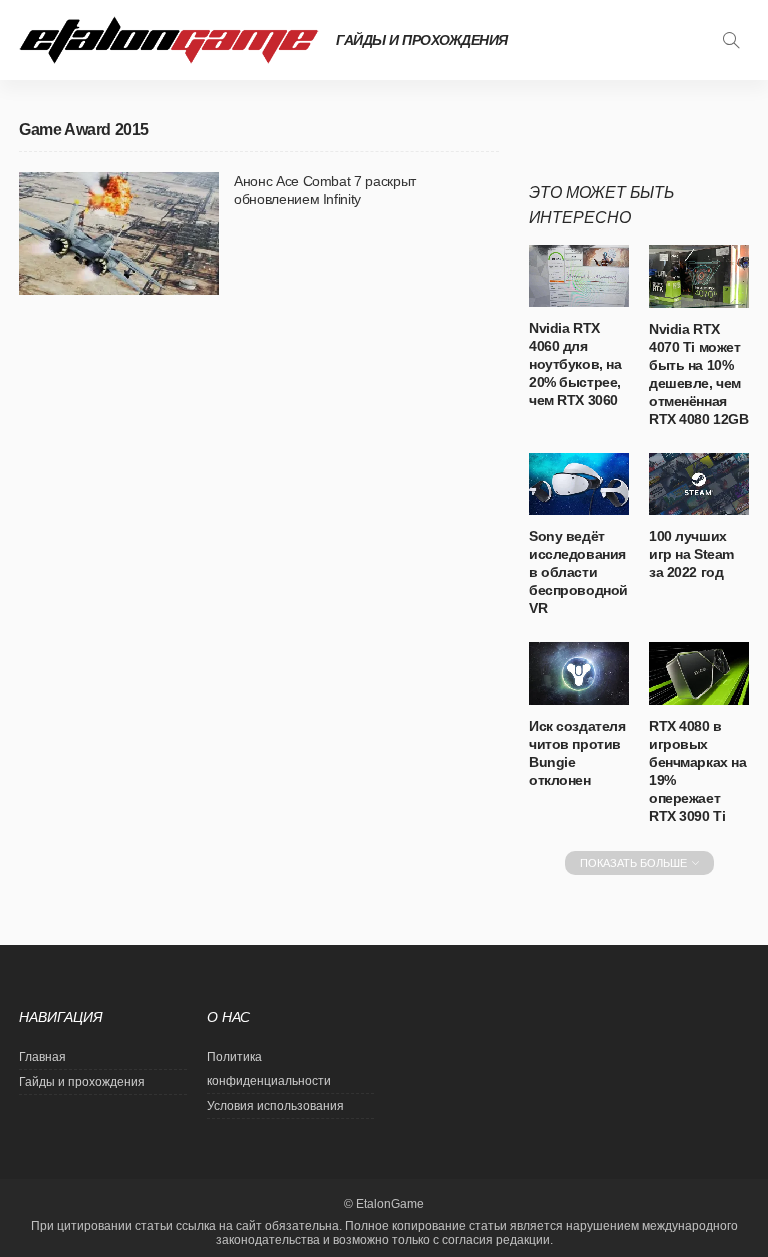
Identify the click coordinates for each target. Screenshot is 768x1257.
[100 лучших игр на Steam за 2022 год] (699, 484)
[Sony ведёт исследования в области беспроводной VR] (579, 484)
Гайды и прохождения (422, 40)
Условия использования (275, 1106)
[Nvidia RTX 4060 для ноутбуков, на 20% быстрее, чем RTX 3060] (579, 276)
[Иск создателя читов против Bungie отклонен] (579, 673)
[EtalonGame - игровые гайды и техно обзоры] (169, 40)
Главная (42, 1057)
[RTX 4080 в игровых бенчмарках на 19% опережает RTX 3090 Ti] (699, 673)
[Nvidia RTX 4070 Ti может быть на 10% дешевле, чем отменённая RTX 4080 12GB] (699, 276)
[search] (731, 40)
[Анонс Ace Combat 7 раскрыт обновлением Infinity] (119, 234)
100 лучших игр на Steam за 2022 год (691, 554)
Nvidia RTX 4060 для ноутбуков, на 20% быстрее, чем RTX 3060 (575, 364)
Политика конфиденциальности (269, 1069)
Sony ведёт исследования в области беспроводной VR (578, 572)
